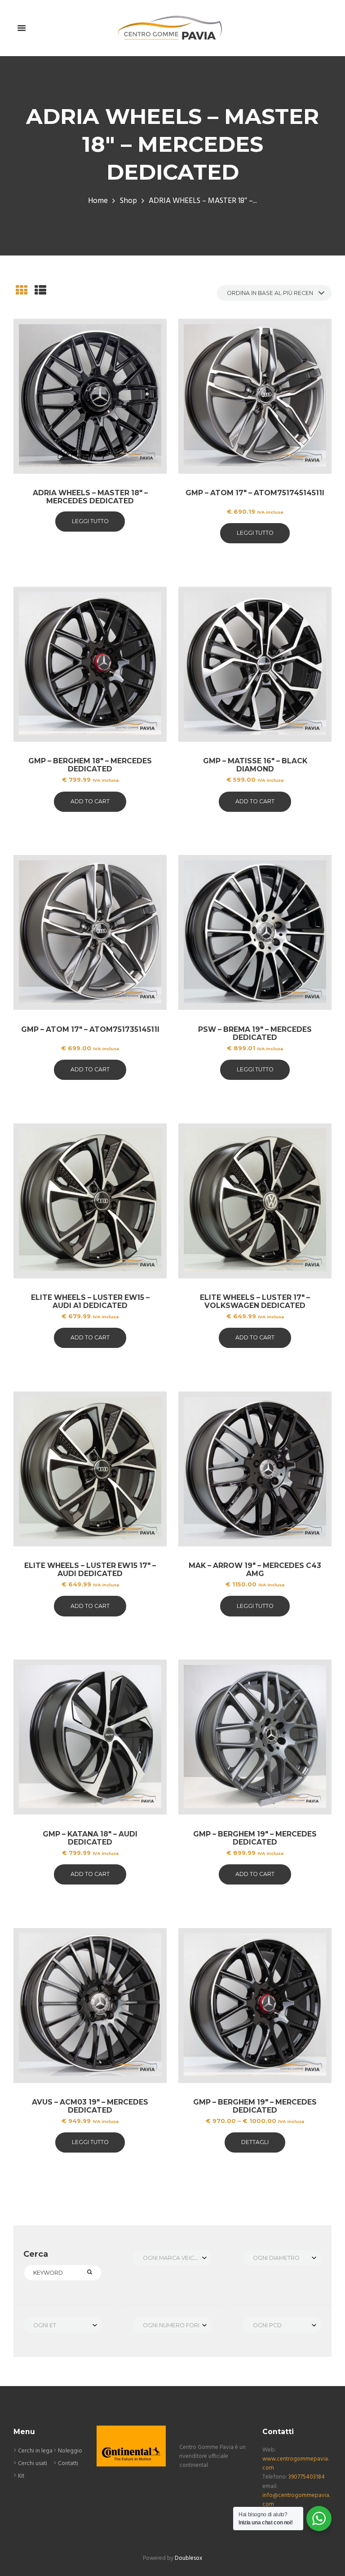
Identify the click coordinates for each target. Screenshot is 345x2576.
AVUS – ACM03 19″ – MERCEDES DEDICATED (90, 2106)
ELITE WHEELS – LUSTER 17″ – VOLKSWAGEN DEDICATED (255, 1301)
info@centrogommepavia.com (296, 2500)
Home (98, 201)
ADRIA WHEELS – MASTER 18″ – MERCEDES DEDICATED (90, 497)
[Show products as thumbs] (22, 292)
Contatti (68, 2464)
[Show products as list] (40, 292)
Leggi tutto (90, 521)
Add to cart (90, 801)
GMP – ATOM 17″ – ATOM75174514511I (255, 493)
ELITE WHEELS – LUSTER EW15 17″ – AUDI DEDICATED (90, 1570)
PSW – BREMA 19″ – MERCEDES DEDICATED (255, 1033)
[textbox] (172, 2258)
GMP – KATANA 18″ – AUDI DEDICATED (90, 1838)
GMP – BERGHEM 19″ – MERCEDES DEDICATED (255, 1838)
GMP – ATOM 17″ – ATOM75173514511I (90, 1029)
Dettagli (255, 2142)
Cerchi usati (33, 2464)
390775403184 (307, 2477)
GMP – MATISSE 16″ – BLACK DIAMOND (255, 765)
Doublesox (188, 2558)
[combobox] (172, 2258)
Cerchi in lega (35, 2451)
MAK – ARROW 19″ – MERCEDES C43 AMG (255, 1570)
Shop (128, 201)
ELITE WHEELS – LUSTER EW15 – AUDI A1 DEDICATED (90, 1301)
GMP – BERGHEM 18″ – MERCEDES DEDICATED (90, 765)
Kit (21, 2476)
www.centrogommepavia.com (296, 2464)
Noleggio (70, 2451)
